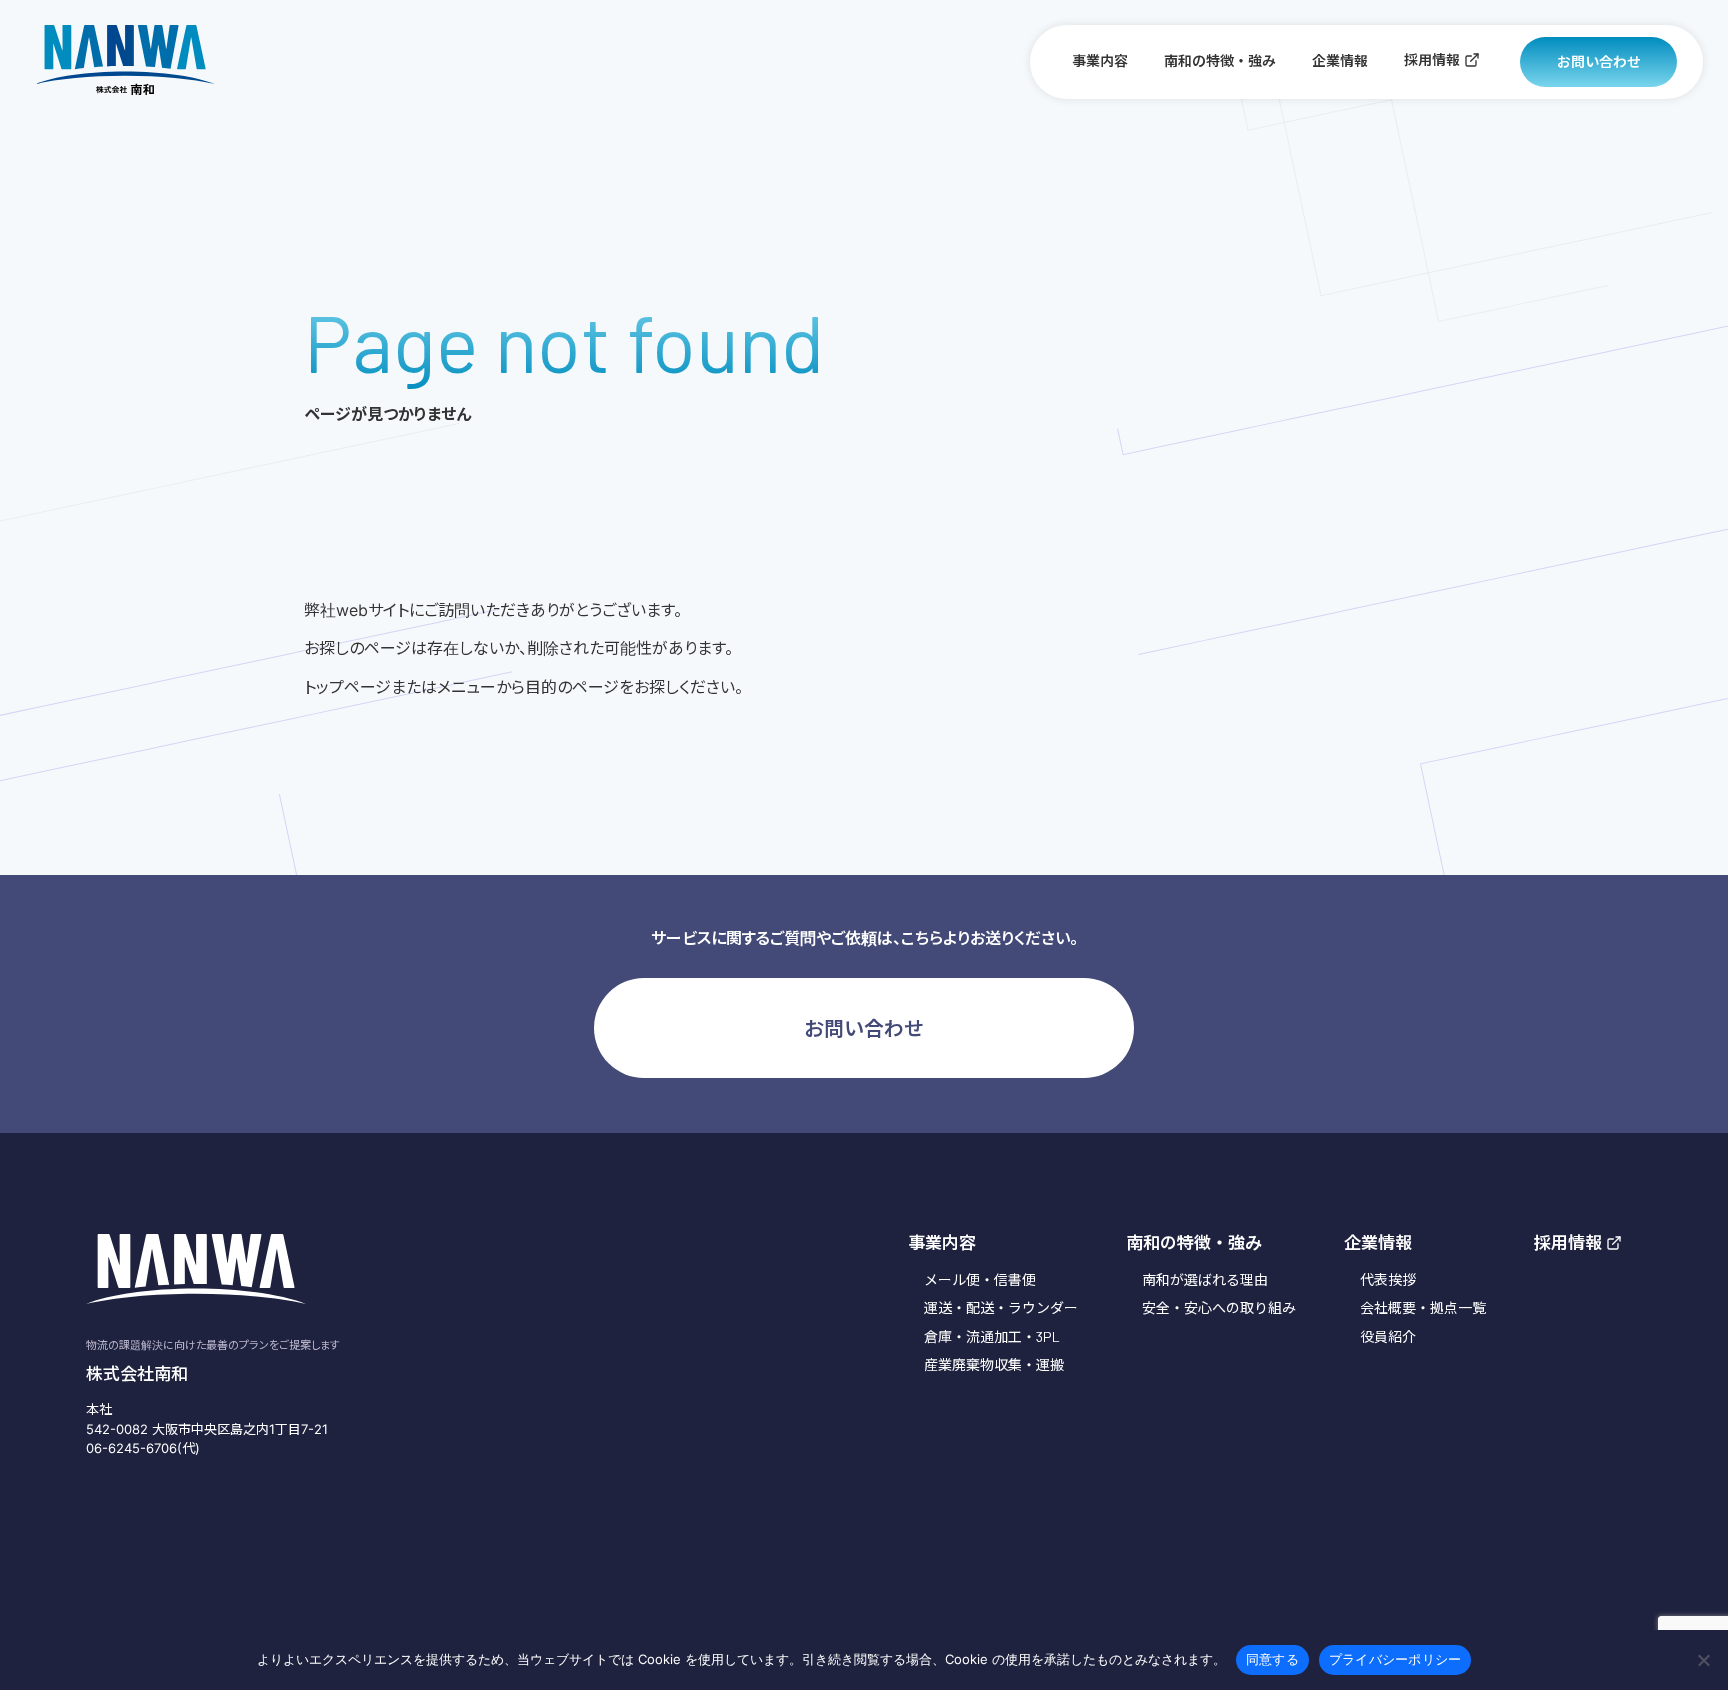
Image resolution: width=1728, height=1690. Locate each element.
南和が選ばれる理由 (1205, 1279)
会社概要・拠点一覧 (1423, 1307)
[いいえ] (1703, 1660)
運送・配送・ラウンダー (1001, 1307)
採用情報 (1432, 59)
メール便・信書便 (980, 1279)
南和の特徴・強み (1220, 60)
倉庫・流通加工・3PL (992, 1336)
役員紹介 (1388, 1336)
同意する (1272, 1659)
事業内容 (1100, 60)
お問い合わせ (1599, 61)
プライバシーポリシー (1395, 1659)
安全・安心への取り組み (1219, 1307)
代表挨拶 (1388, 1279)
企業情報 (1340, 60)
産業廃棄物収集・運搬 (994, 1364)
